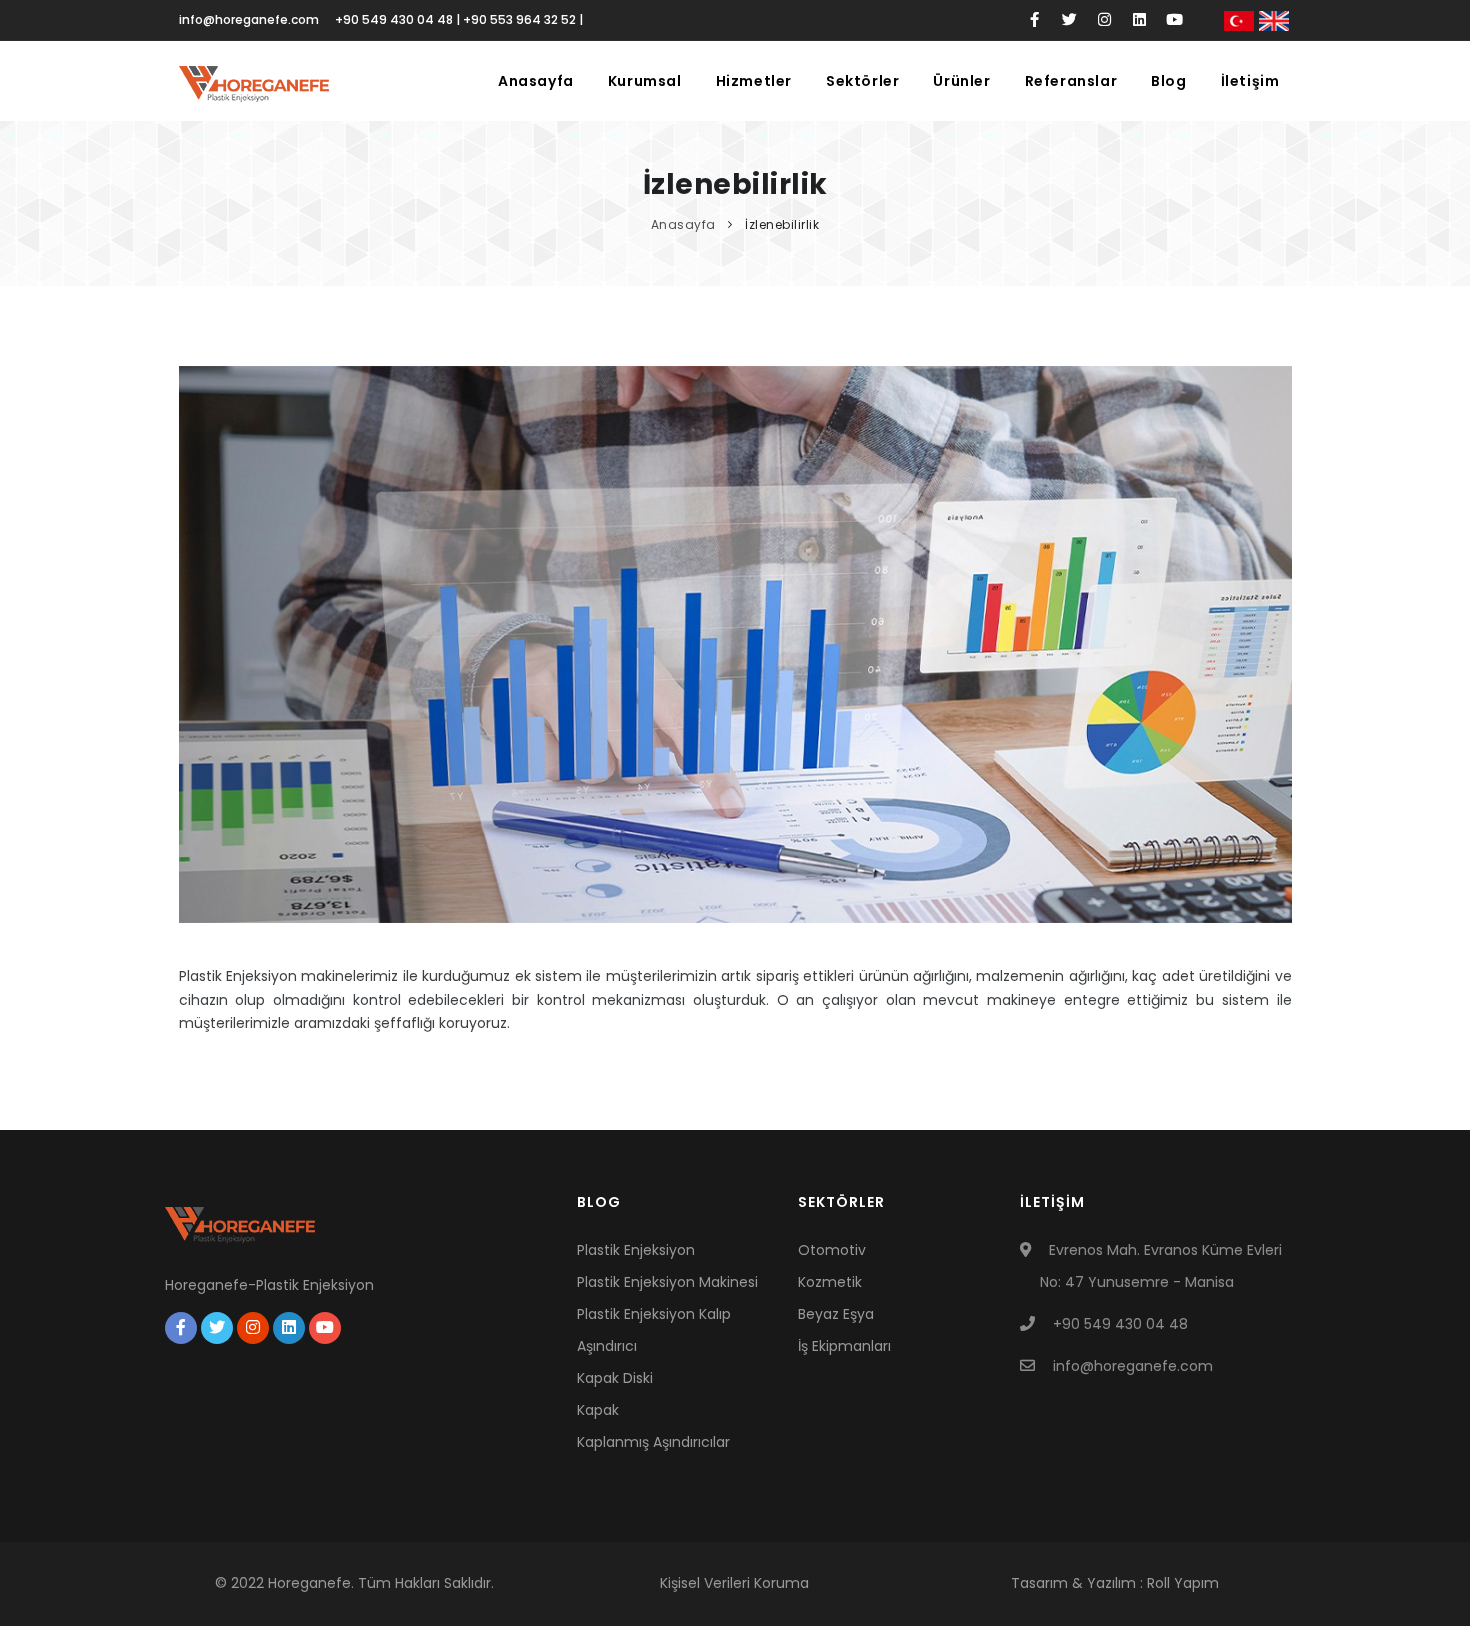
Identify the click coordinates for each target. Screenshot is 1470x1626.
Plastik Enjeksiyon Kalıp (654, 1314)
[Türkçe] (1239, 20)
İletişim (1250, 81)
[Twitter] (1069, 20)
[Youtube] (1174, 20)
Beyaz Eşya (836, 1314)
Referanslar (1071, 81)
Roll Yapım (1183, 1583)
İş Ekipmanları (844, 1346)
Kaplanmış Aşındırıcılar (653, 1442)
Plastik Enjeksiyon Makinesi (667, 1282)
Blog (1168, 81)
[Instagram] (1104, 20)
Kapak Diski (615, 1378)
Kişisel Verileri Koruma (734, 1583)
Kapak (598, 1410)
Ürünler (961, 81)
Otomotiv (832, 1250)
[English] (1274, 20)
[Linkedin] (1139, 20)
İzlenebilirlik (782, 224)
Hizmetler (754, 81)
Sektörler (862, 81)
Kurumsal (645, 81)
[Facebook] (1034, 20)
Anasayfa (536, 81)
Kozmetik (830, 1282)
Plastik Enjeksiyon (636, 1250)
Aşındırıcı (607, 1346)
